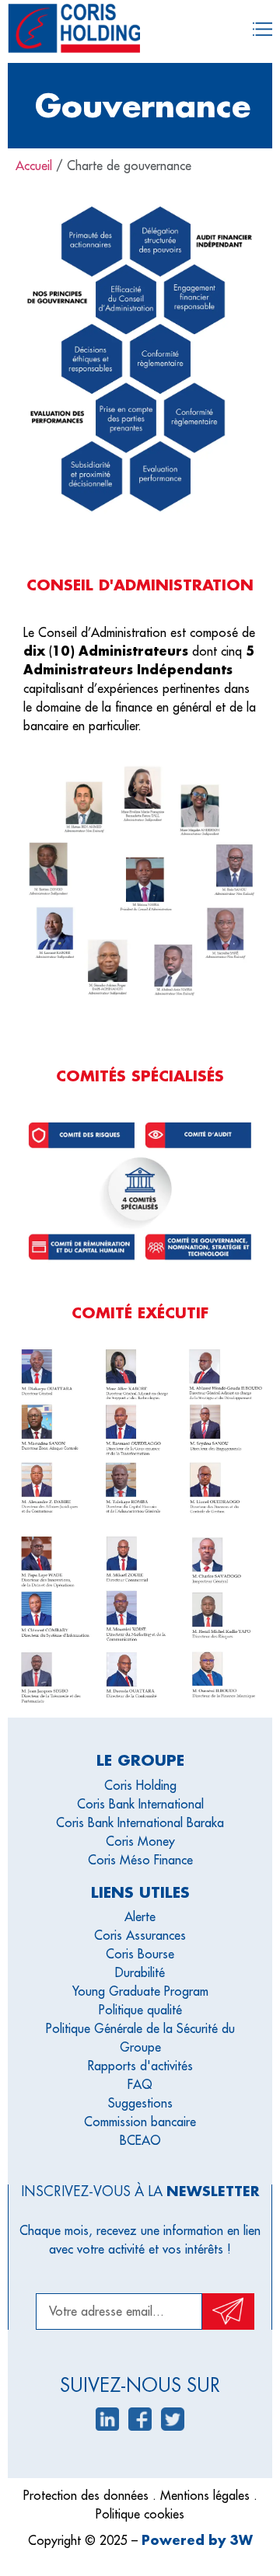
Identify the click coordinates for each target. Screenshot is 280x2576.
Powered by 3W (197, 2540)
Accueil (34, 165)
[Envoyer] (228, 2311)
